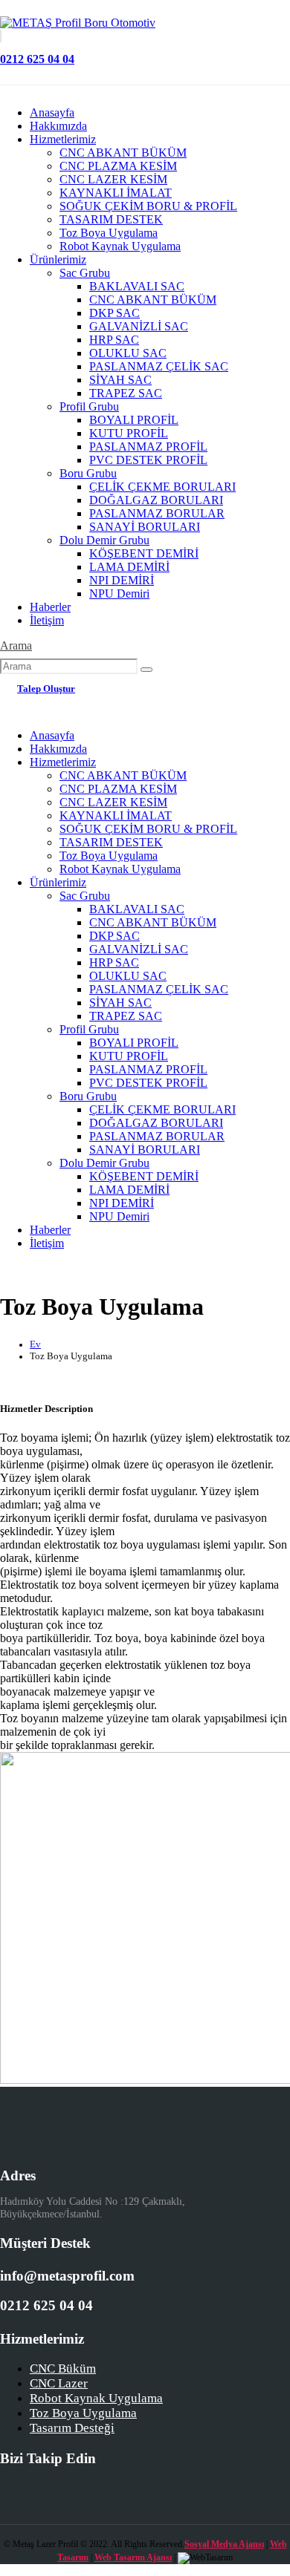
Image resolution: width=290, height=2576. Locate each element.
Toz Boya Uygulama (109, 233)
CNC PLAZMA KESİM (118, 166)
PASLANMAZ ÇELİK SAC (159, 366)
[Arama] (146, 670)
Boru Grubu (88, 473)
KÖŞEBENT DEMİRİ (144, 553)
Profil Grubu (89, 406)
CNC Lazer (59, 2383)
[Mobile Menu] (12, 701)
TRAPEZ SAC (126, 393)
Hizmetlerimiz (63, 139)
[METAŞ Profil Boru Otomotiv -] (78, 23)
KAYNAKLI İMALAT (116, 193)
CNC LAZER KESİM (113, 179)
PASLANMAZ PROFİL (148, 447)
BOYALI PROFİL (134, 420)
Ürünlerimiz (58, 259)
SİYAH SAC (120, 380)
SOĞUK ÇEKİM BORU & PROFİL (148, 206)
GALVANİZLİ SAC (139, 326)
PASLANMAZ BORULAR (157, 513)
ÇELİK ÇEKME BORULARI (162, 487)
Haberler (50, 607)
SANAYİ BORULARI (145, 527)
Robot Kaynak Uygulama (120, 246)
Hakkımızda (58, 126)
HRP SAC (114, 340)
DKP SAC (115, 313)
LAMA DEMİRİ (129, 567)
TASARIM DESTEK (111, 219)
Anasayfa (52, 112)
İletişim (47, 620)
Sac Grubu (85, 273)
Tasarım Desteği (72, 2428)
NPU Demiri (119, 594)
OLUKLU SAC (128, 353)
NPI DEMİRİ (122, 580)
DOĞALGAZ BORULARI (156, 500)
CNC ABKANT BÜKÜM (123, 153)
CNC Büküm (63, 2369)
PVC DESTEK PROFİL (148, 460)
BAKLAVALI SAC (137, 286)
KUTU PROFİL (129, 433)
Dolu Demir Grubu (104, 540)
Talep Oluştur (46, 689)
